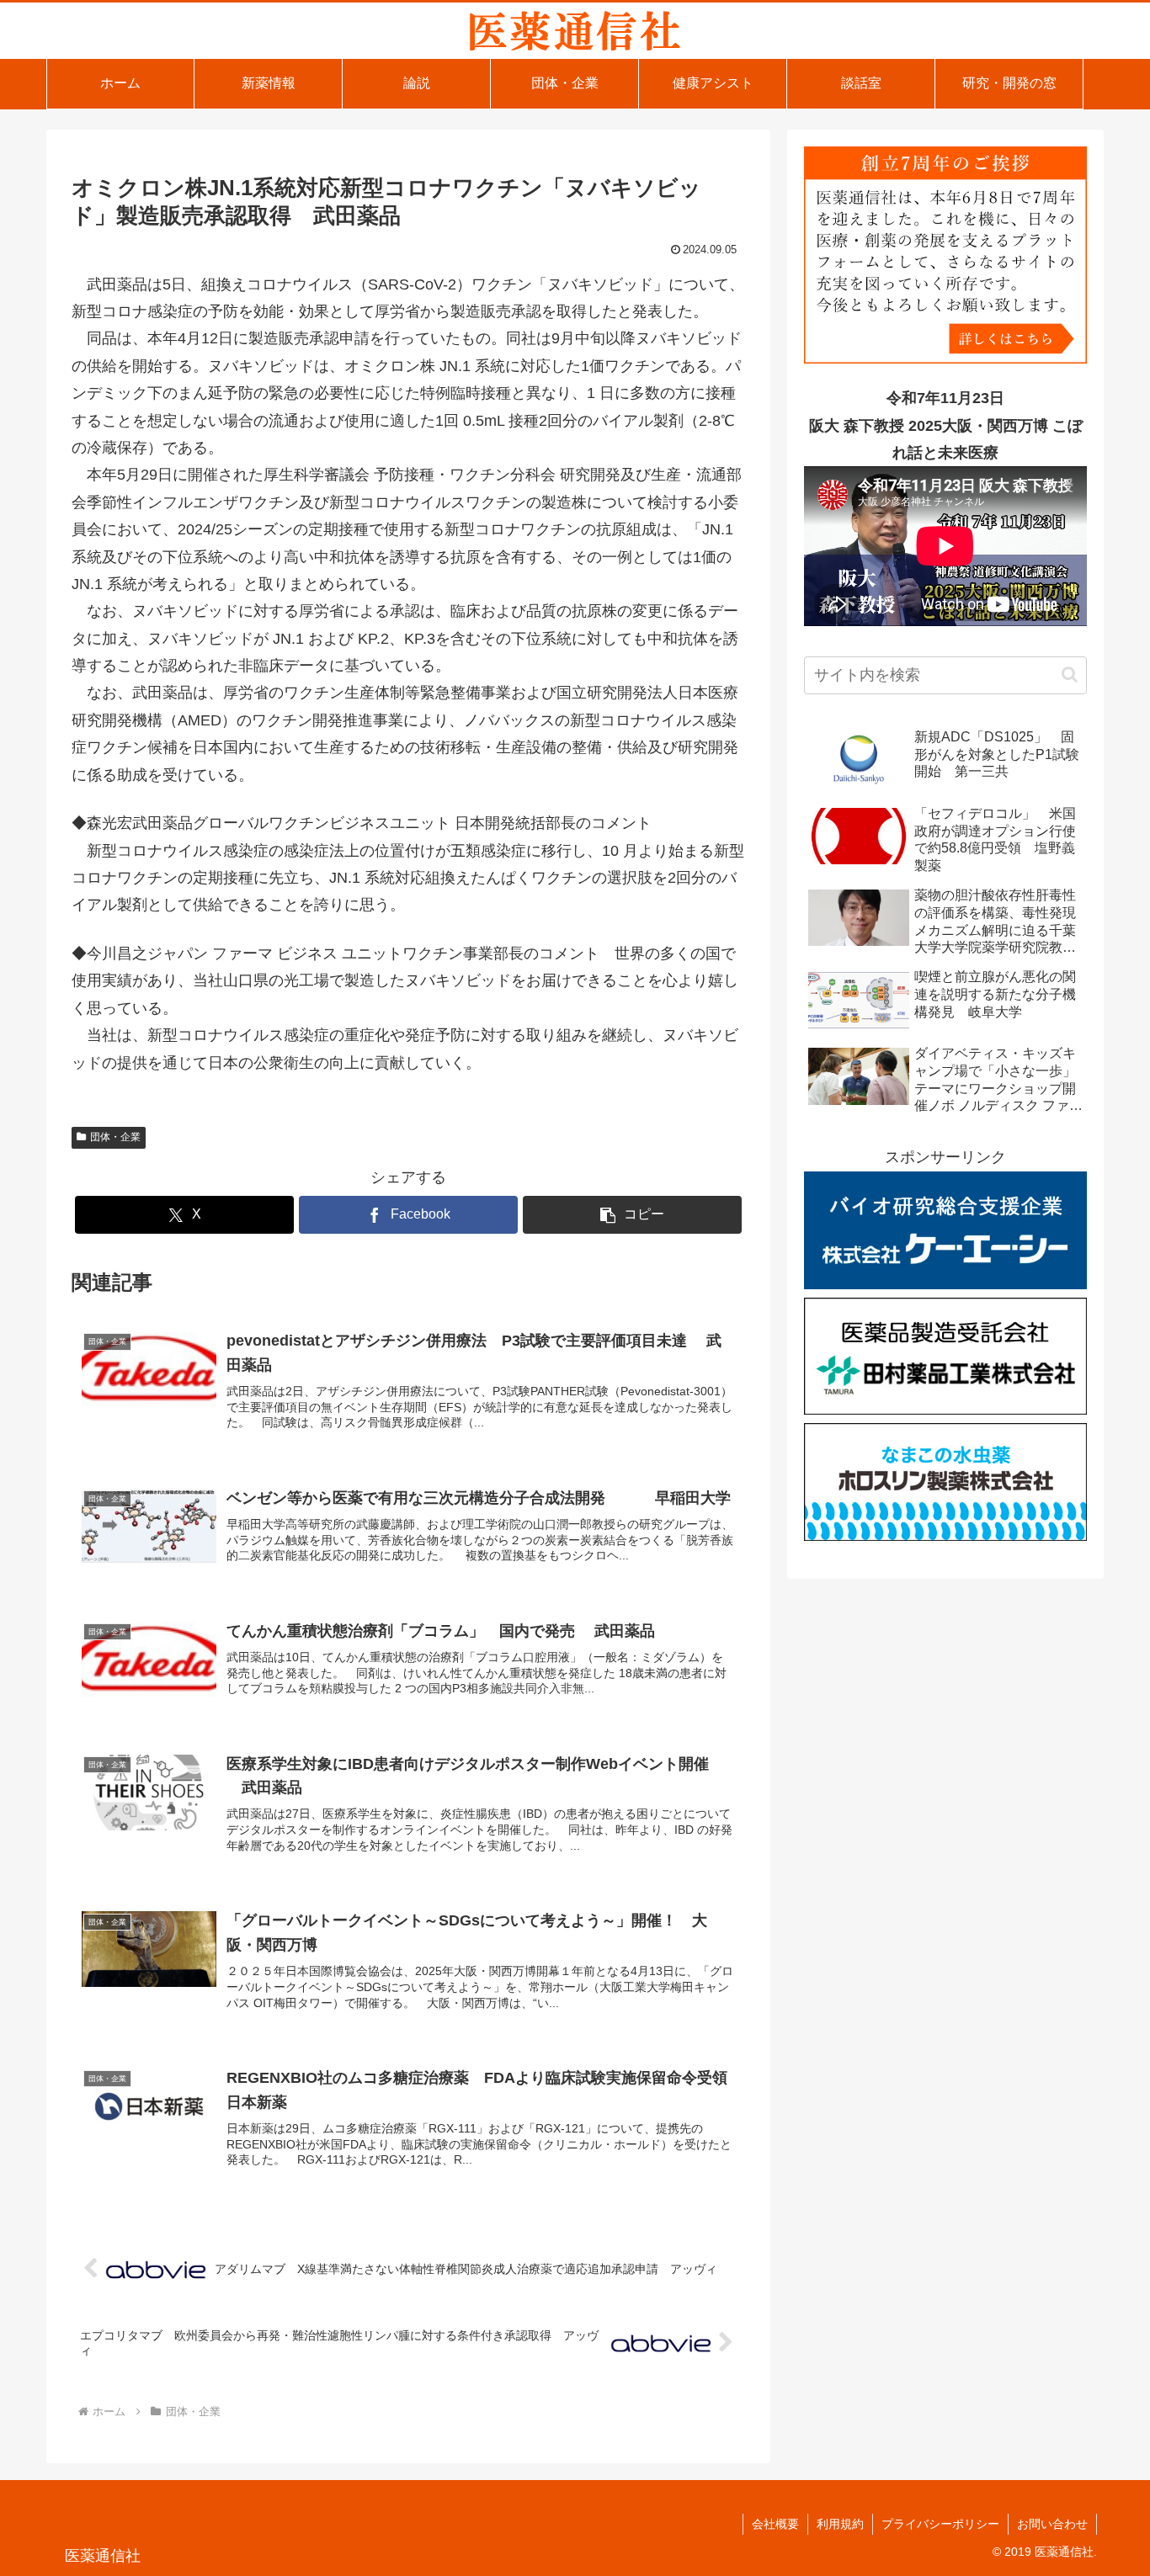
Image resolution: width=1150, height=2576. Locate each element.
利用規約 (840, 2524)
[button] (632, 1215)
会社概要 (775, 2524)
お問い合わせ (1052, 2524)
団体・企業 (115, 1137)
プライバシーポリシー (940, 2524)
